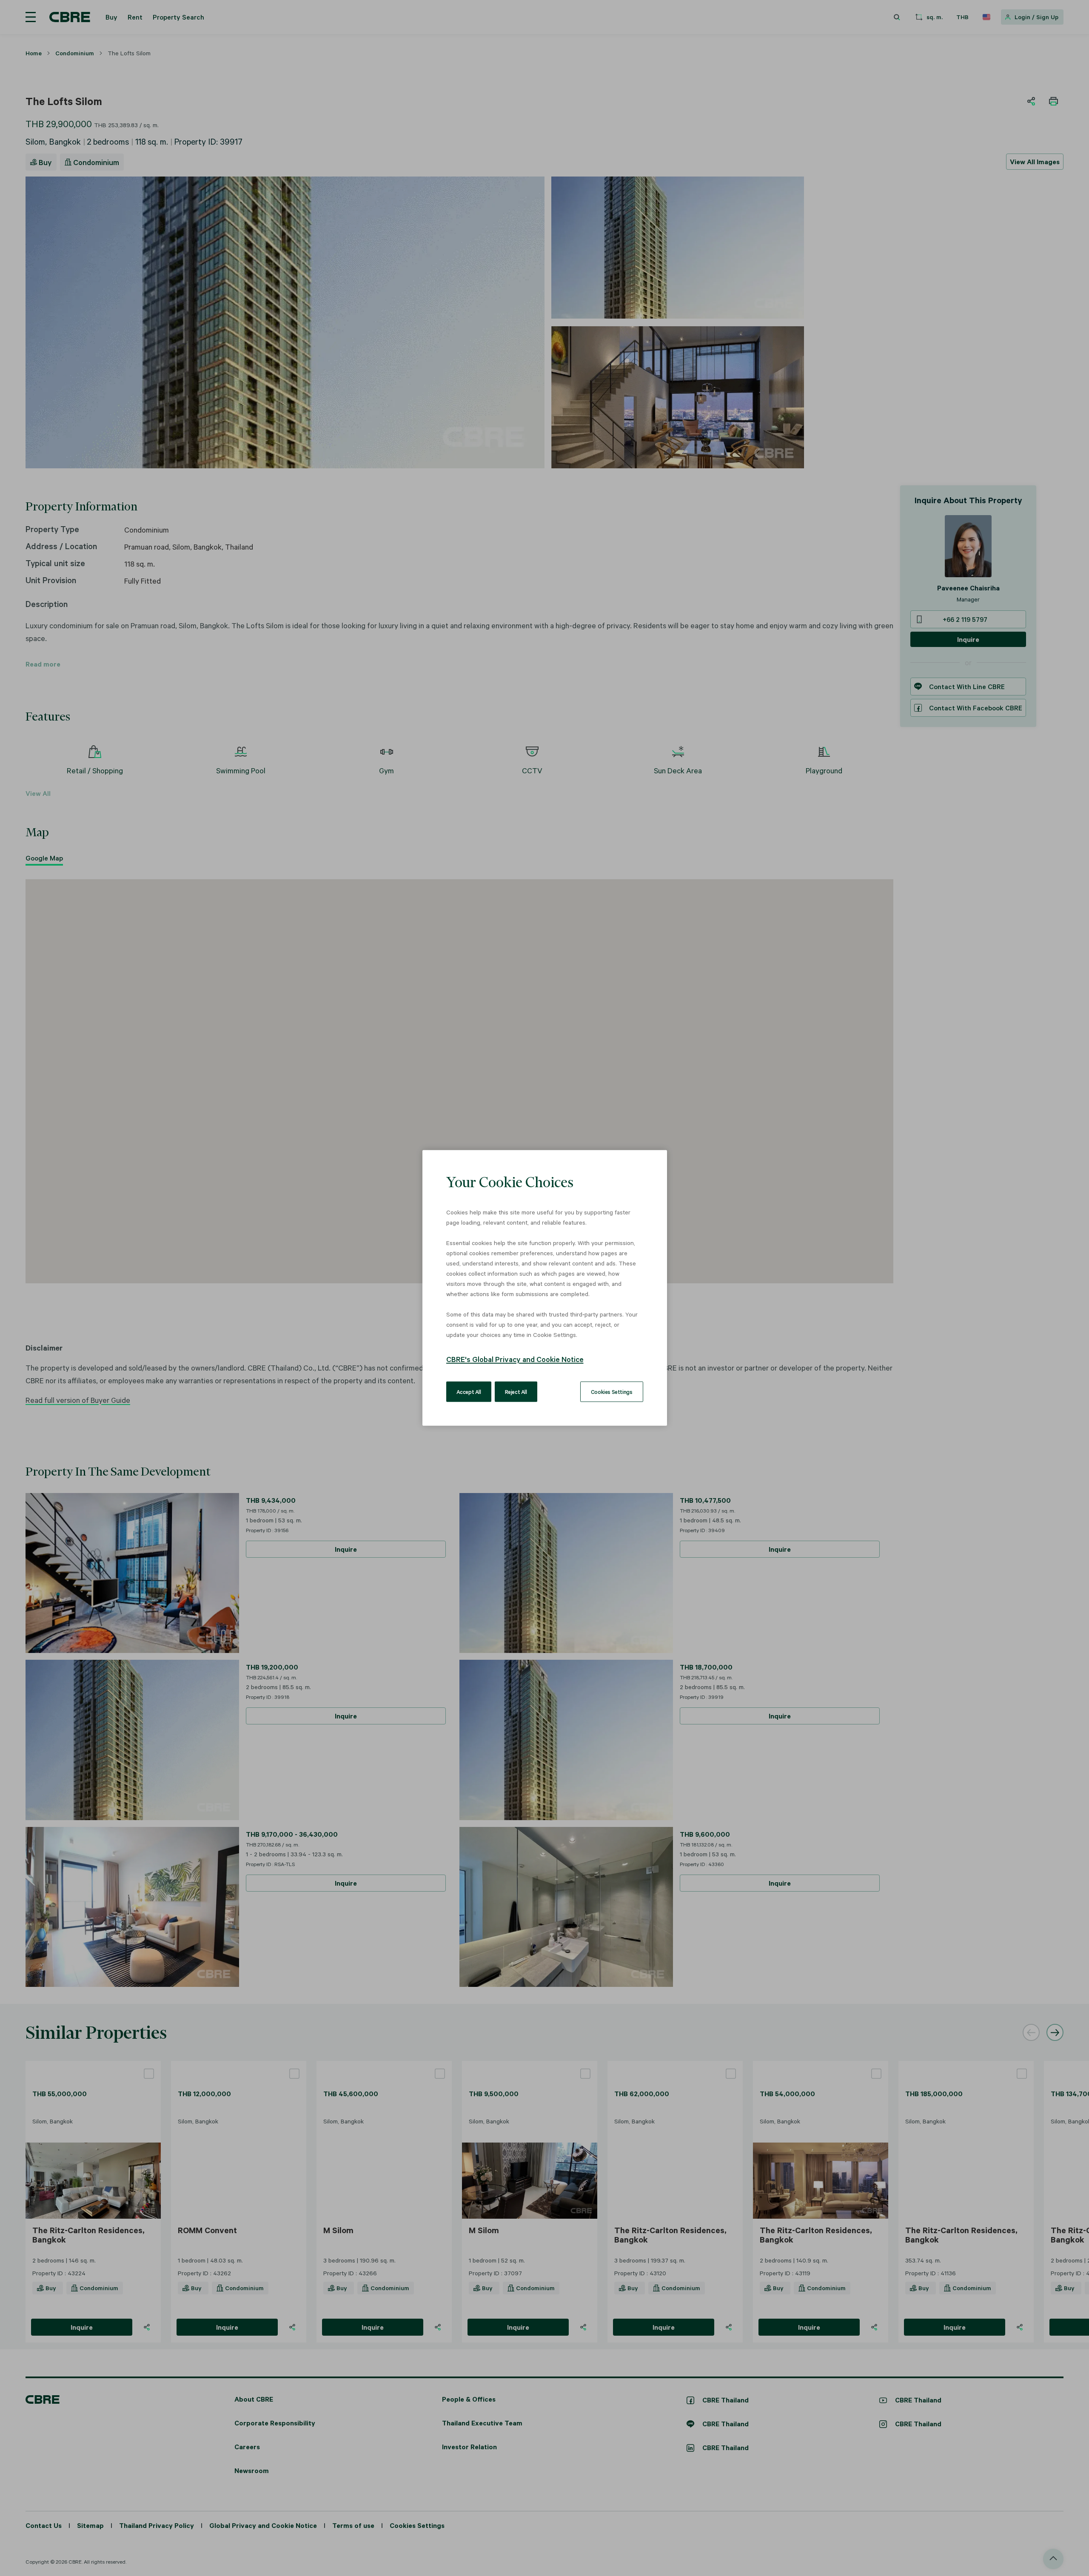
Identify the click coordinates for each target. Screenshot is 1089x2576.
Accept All (469, 1392)
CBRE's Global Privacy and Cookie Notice (515, 1359)
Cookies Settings (612, 1392)
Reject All (516, 1392)
